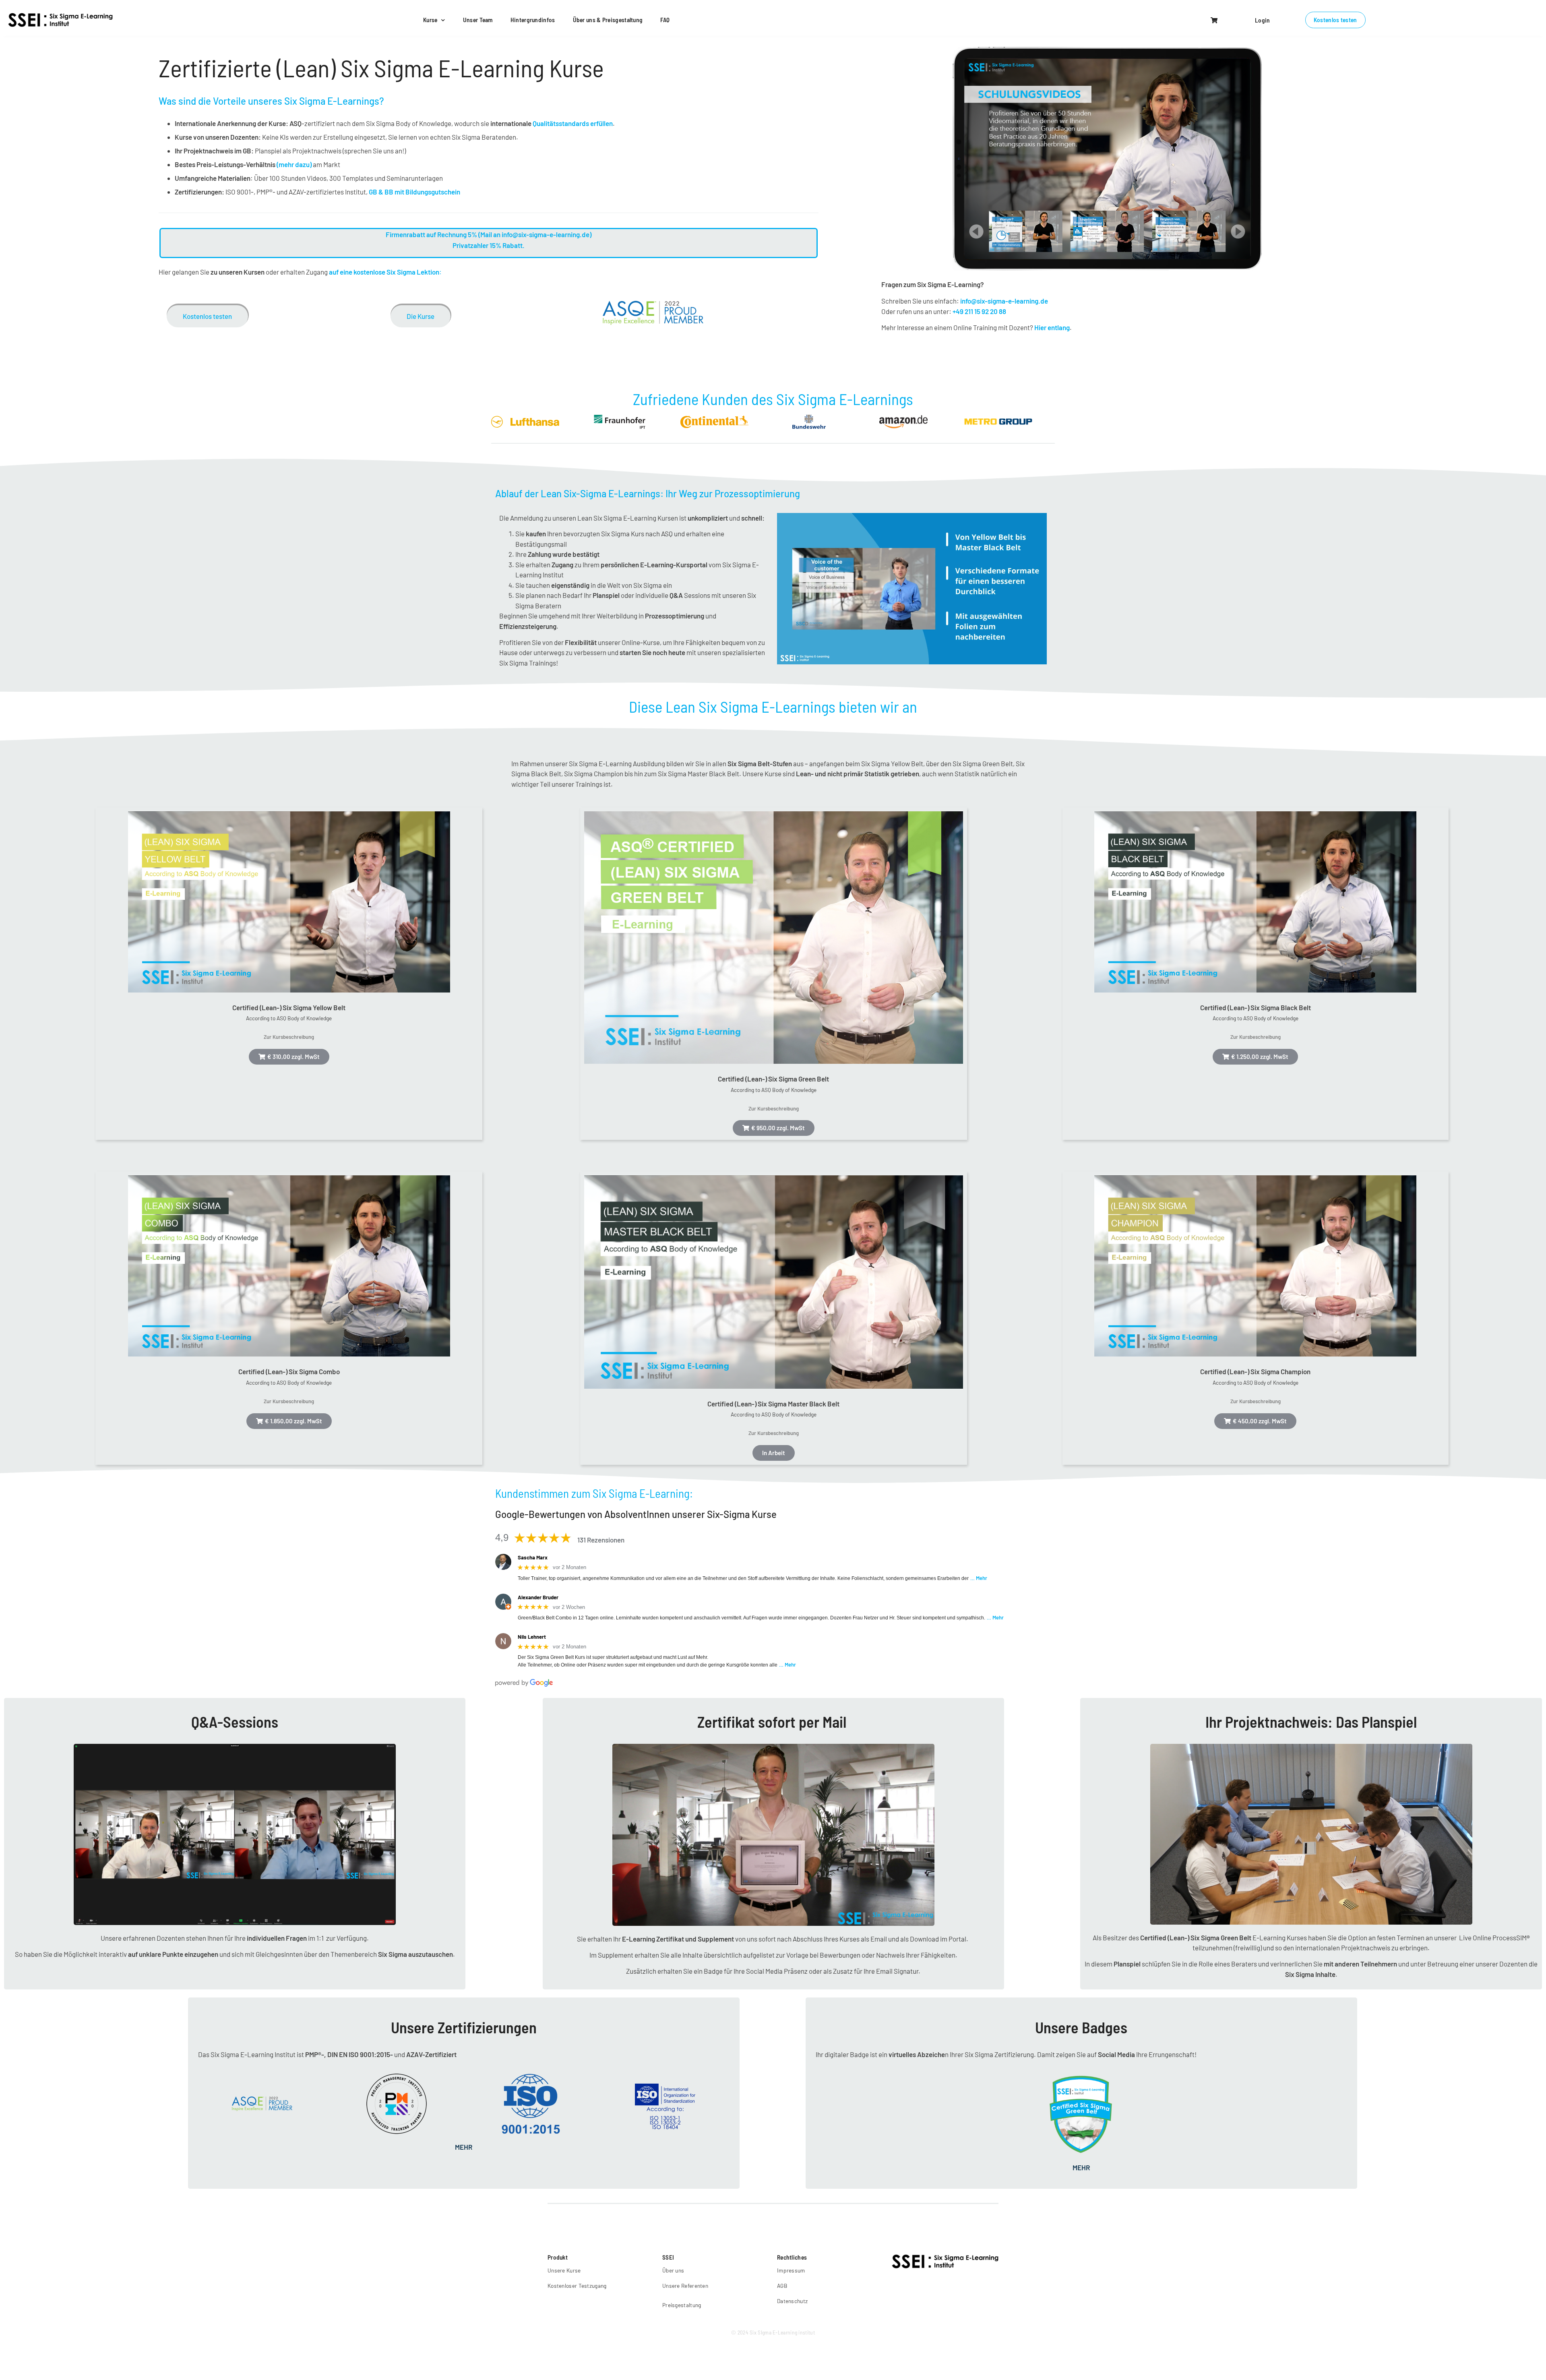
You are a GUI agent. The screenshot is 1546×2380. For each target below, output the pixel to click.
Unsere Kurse (564, 2270)
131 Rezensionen (601, 1540)
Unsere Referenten (685, 2286)
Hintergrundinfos (533, 20)
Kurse (430, 20)
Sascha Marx (533, 1557)
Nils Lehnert (532, 1637)
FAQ (665, 20)
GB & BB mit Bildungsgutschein (414, 192)
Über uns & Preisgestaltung (608, 20)
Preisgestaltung (682, 2305)
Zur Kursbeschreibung (289, 1037)
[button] (1215, 20)
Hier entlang (1052, 327)
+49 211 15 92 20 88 (979, 311)
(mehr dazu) (294, 164)
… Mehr (979, 1578)
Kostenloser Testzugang (577, 2286)
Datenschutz (792, 2301)
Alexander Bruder (538, 1597)
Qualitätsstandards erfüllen (573, 123)
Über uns (673, 2270)
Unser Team (478, 20)
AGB (782, 2286)
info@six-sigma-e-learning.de (1004, 301)
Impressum (791, 2270)
